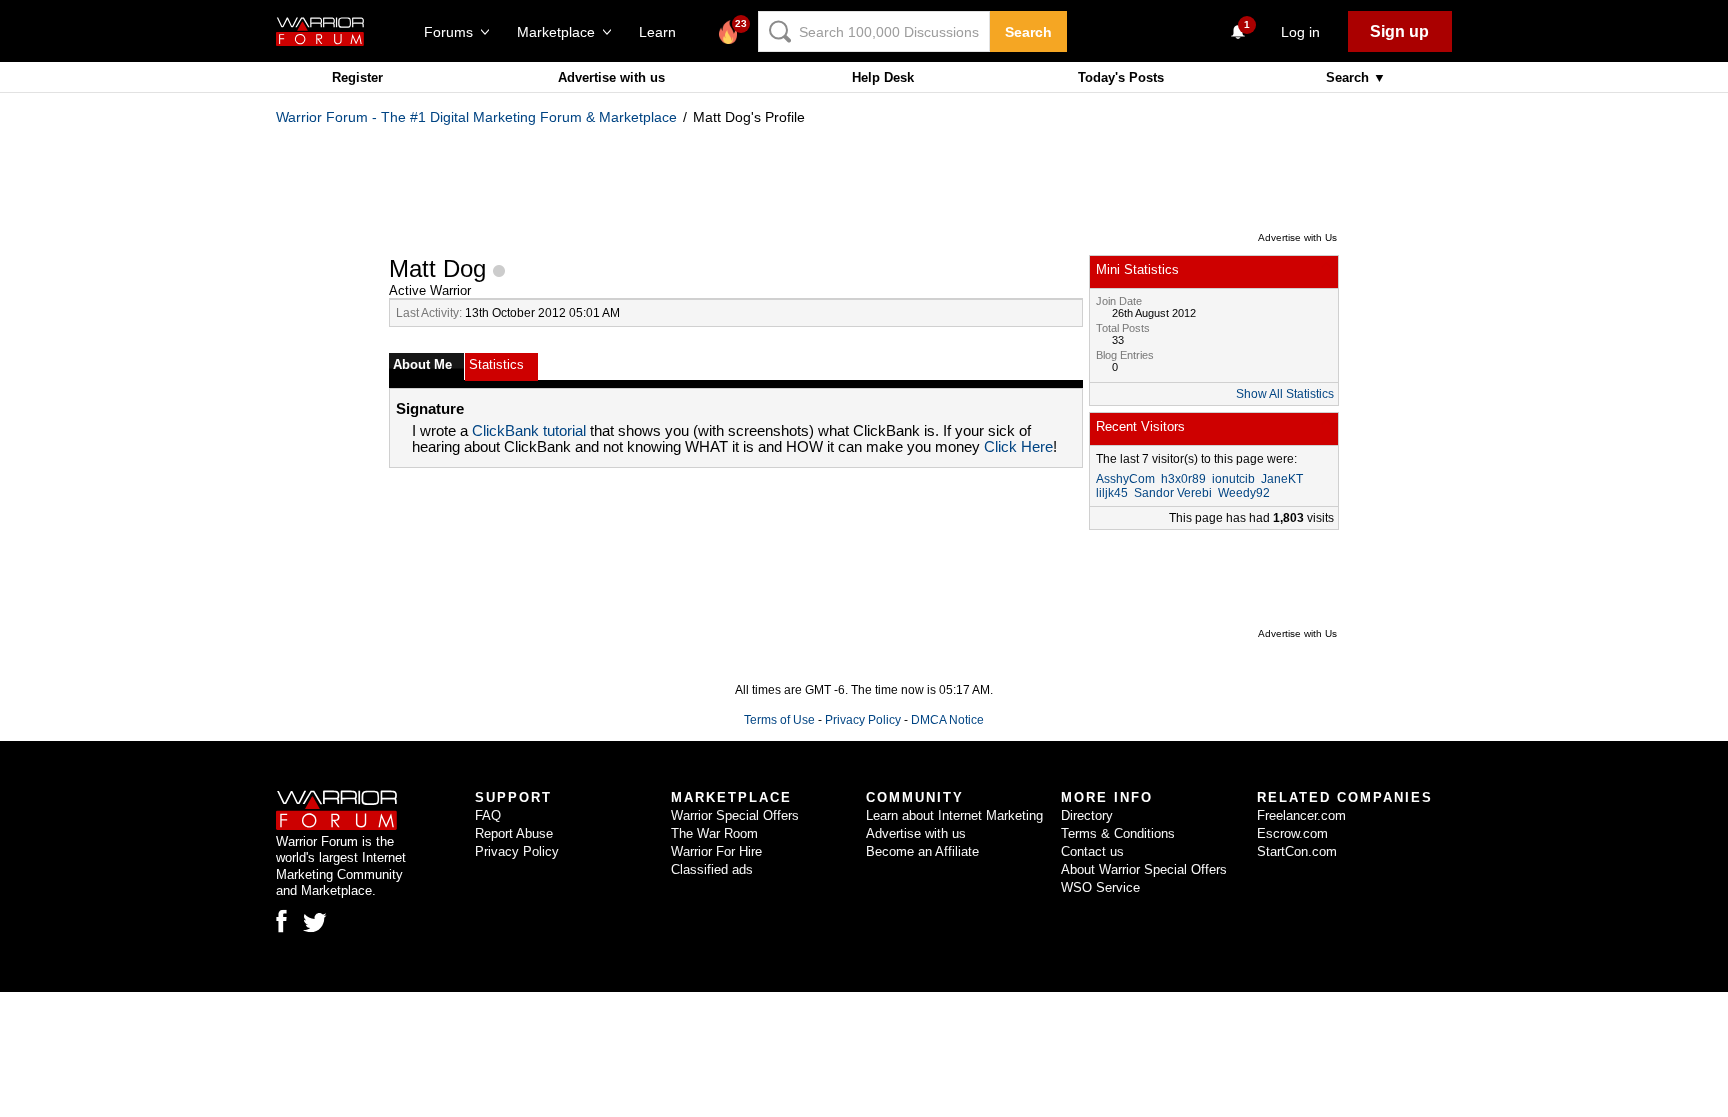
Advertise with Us (1297, 237)
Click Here (1018, 447)
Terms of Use (779, 720)
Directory (1087, 815)
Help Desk (883, 77)
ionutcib (1233, 479)
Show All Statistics (1285, 394)
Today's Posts (1121, 77)
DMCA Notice (947, 720)
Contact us (1092, 851)
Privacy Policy (863, 720)
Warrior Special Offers (735, 815)
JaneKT (1282, 479)
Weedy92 (1244, 493)
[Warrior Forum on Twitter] (315, 923)
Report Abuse (514, 833)
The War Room (714, 833)
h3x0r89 (1183, 479)
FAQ (488, 815)
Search (1028, 32)
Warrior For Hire (716, 851)
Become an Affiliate (922, 851)
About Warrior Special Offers (1144, 869)
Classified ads (712, 869)
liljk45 (1112, 493)
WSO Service (1100, 887)
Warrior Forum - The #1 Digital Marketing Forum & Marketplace (476, 117)
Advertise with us (611, 77)
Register (357, 77)
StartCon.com (1297, 851)
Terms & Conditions (1118, 833)
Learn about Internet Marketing (954, 815)
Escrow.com (1292, 833)
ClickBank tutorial (529, 431)
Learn (663, 32)
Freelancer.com (1301, 815)
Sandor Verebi (1173, 493)
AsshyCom (1125, 479)
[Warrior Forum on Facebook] (281, 921)
